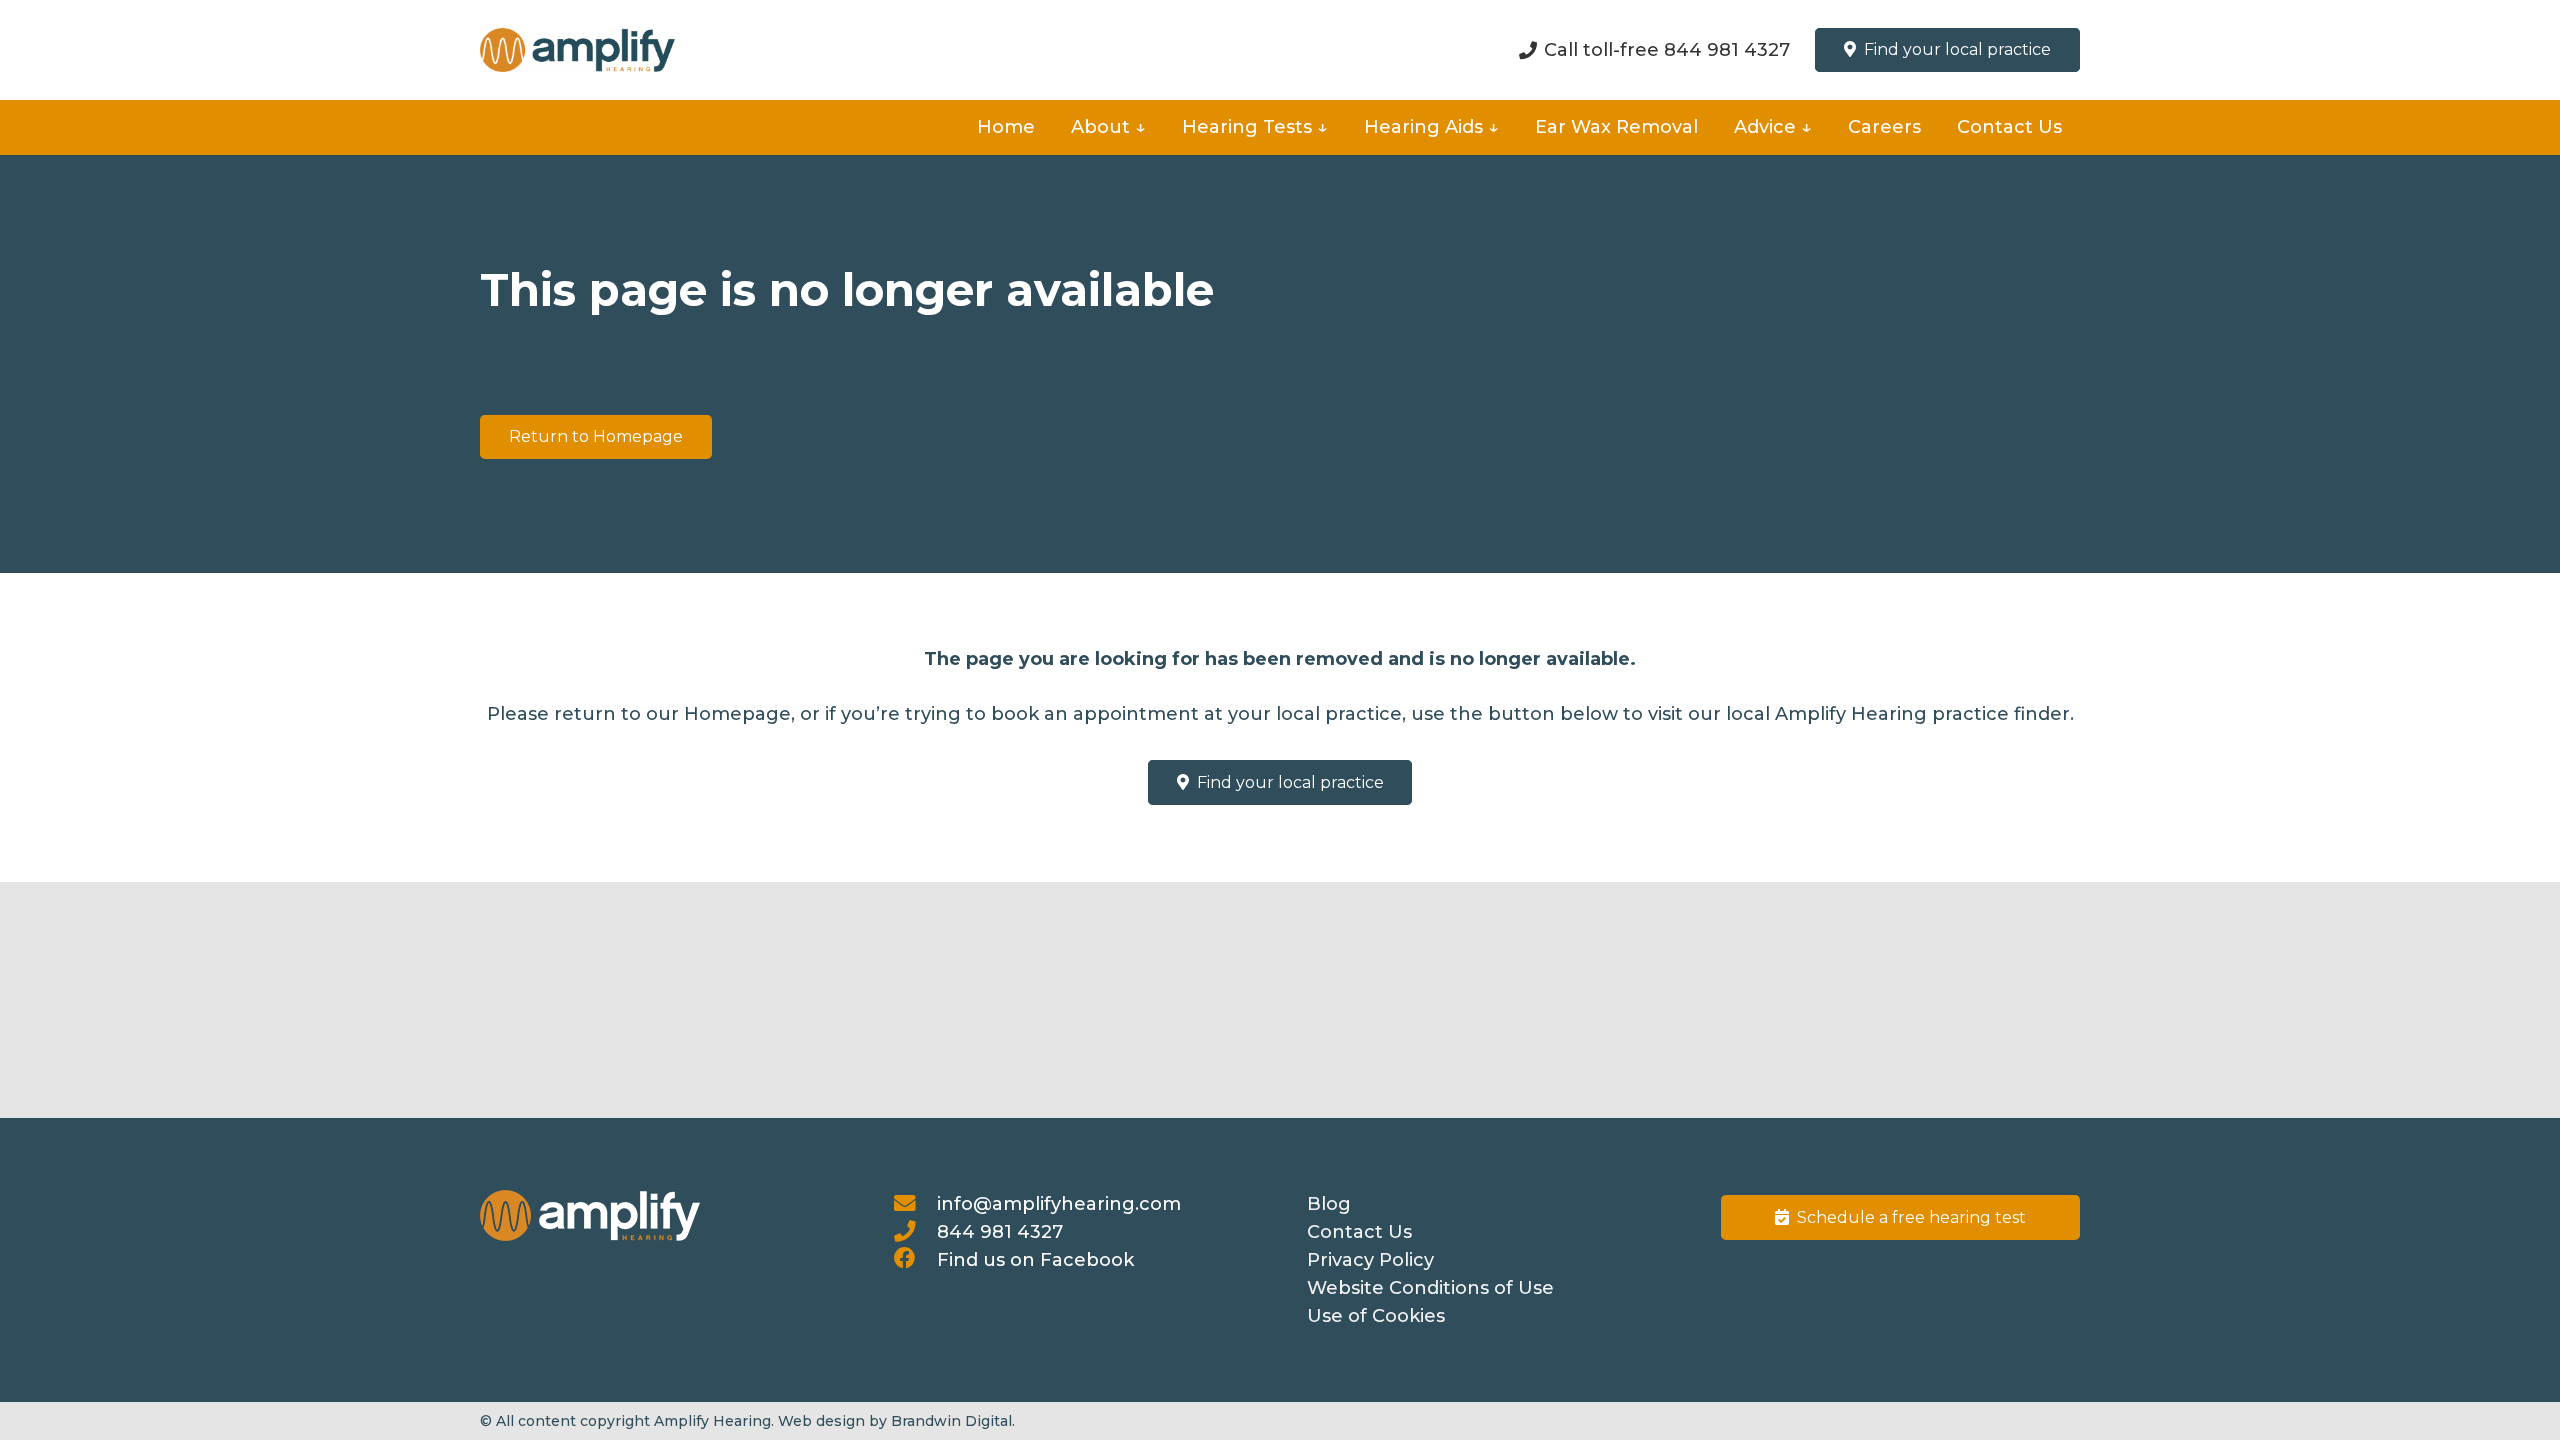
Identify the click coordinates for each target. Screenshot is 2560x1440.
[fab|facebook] (915, 1260)
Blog (1329, 1204)
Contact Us (1359, 1232)
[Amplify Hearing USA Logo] (577, 50)
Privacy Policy (1370, 1260)
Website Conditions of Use (1430, 1288)
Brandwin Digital (951, 1421)
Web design (821, 1421)
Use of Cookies (1376, 1316)
